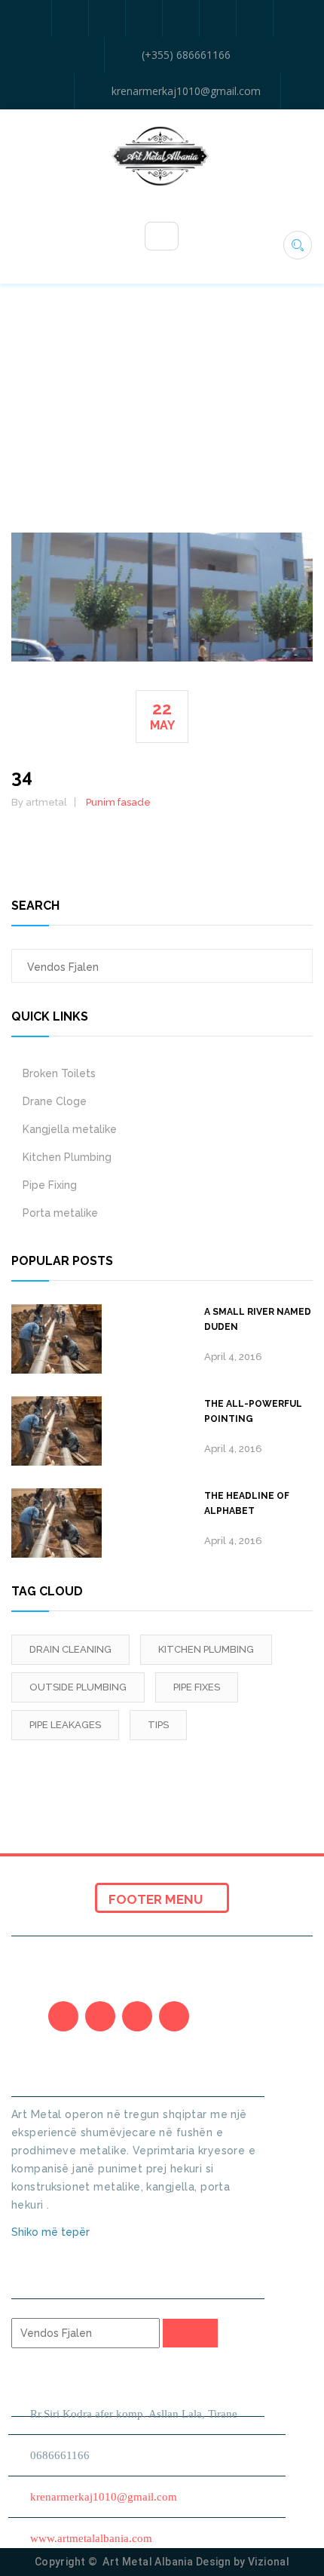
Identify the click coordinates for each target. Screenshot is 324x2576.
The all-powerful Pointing (253, 1411)
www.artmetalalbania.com (91, 2538)
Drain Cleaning (70, 1649)
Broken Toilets (59, 1073)
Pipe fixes (197, 1687)
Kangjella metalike (70, 1129)
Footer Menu (157, 1899)
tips (158, 1725)
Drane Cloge (55, 1101)
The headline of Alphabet (247, 1503)
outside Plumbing (78, 1687)
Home (148, 413)
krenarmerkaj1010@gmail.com (186, 91)
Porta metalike (60, 1213)
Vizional (269, 2562)
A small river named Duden (258, 1319)
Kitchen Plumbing (67, 1157)
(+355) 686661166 (186, 55)
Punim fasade (118, 802)
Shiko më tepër (52, 2232)
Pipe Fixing (50, 1185)
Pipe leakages (65, 1725)
